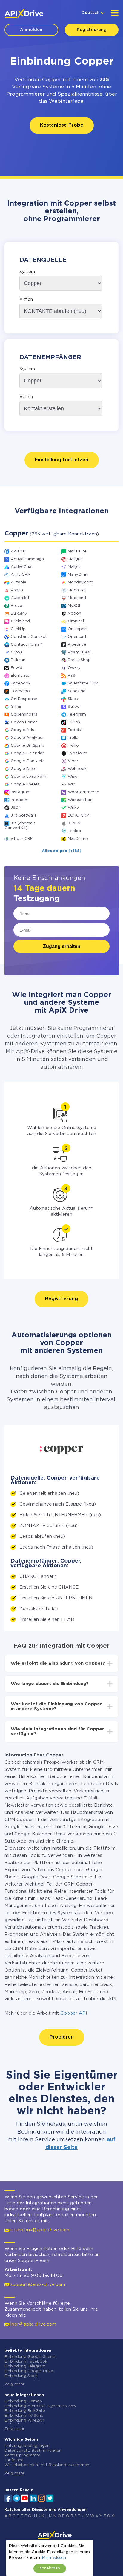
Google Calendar (27, 753)
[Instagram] (41, 2498)
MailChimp (78, 839)
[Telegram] (16, 2498)
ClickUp (18, 629)
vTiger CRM (22, 839)
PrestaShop (79, 660)
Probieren (62, 2037)
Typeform (77, 753)
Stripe (74, 707)
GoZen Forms (24, 722)
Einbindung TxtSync (24, 2416)
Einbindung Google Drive (29, 2371)
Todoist (75, 730)
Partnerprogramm (22, 2455)
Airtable (19, 582)
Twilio (73, 746)
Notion (74, 614)
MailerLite (77, 551)
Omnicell (76, 621)
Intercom (20, 800)
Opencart (77, 637)
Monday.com (80, 582)
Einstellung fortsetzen (62, 460)
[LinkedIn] (33, 2498)
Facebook (21, 683)
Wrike (73, 808)
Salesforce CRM (83, 683)
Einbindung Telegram (25, 2366)
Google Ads (22, 730)
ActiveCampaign (27, 559)
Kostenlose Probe (62, 125)
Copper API (74, 2013)
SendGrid (77, 691)
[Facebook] (8, 2498)
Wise (73, 777)
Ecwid (17, 668)
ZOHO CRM (79, 815)
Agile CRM (21, 575)
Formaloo (20, 691)
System (27, 272)
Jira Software (24, 815)
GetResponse (24, 699)
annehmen (50, 2568)
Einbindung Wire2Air (24, 2420)
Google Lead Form (29, 777)
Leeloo (74, 831)
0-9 (111, 2516)
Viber (73, 761)
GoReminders (24, 715)
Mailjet (74, 567)
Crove (17, 652)
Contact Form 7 (27, 645)
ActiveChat (22, 567)
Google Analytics (28, 738)
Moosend (77, 598)
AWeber (19, 551)
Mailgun (75, 559)
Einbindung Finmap (23, 2401)
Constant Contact (29, 637)
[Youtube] (25, 2498)
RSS (72, 676)
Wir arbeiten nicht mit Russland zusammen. (47, 2465)
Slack (73, 699)
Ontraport (78, 629)
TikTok (74, 722)
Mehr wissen (54, 2558)
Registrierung (92, 30)
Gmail (16, 707)
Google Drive (24, 769)
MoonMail (77, 590)
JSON (16, 808)
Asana (17, 590)
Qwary (74, 668)
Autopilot (20, 598)
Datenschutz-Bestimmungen (33, 2451)
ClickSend (20, 621)
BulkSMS (19, 614)
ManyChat (78, 575)
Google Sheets (25, 784)
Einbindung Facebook (26, 2362)
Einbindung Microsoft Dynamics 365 (40, 2406)
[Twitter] (50, 2498)
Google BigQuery (28, 746)
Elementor (21, 676)
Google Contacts (28, 761)
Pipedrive (77, 645)
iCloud (74, 823)
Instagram (21, 792)
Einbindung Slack (21, 2376)
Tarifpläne (14, 2460)
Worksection (80, 800)
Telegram (77, 715)
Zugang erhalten (62, 946)
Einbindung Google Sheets (30, 2357)
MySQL (75, 606)
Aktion (26, 300)
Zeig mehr (14, 2384)
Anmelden (31, 30)
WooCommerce (83, 792)
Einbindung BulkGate (25, 2411)
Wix (71, 784)
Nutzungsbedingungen (27, 2446)
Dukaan (18, 660)
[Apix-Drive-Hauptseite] (24, 13)
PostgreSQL (80, 652)
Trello (73, 738)
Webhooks (78, 769)
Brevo (17, 606)
